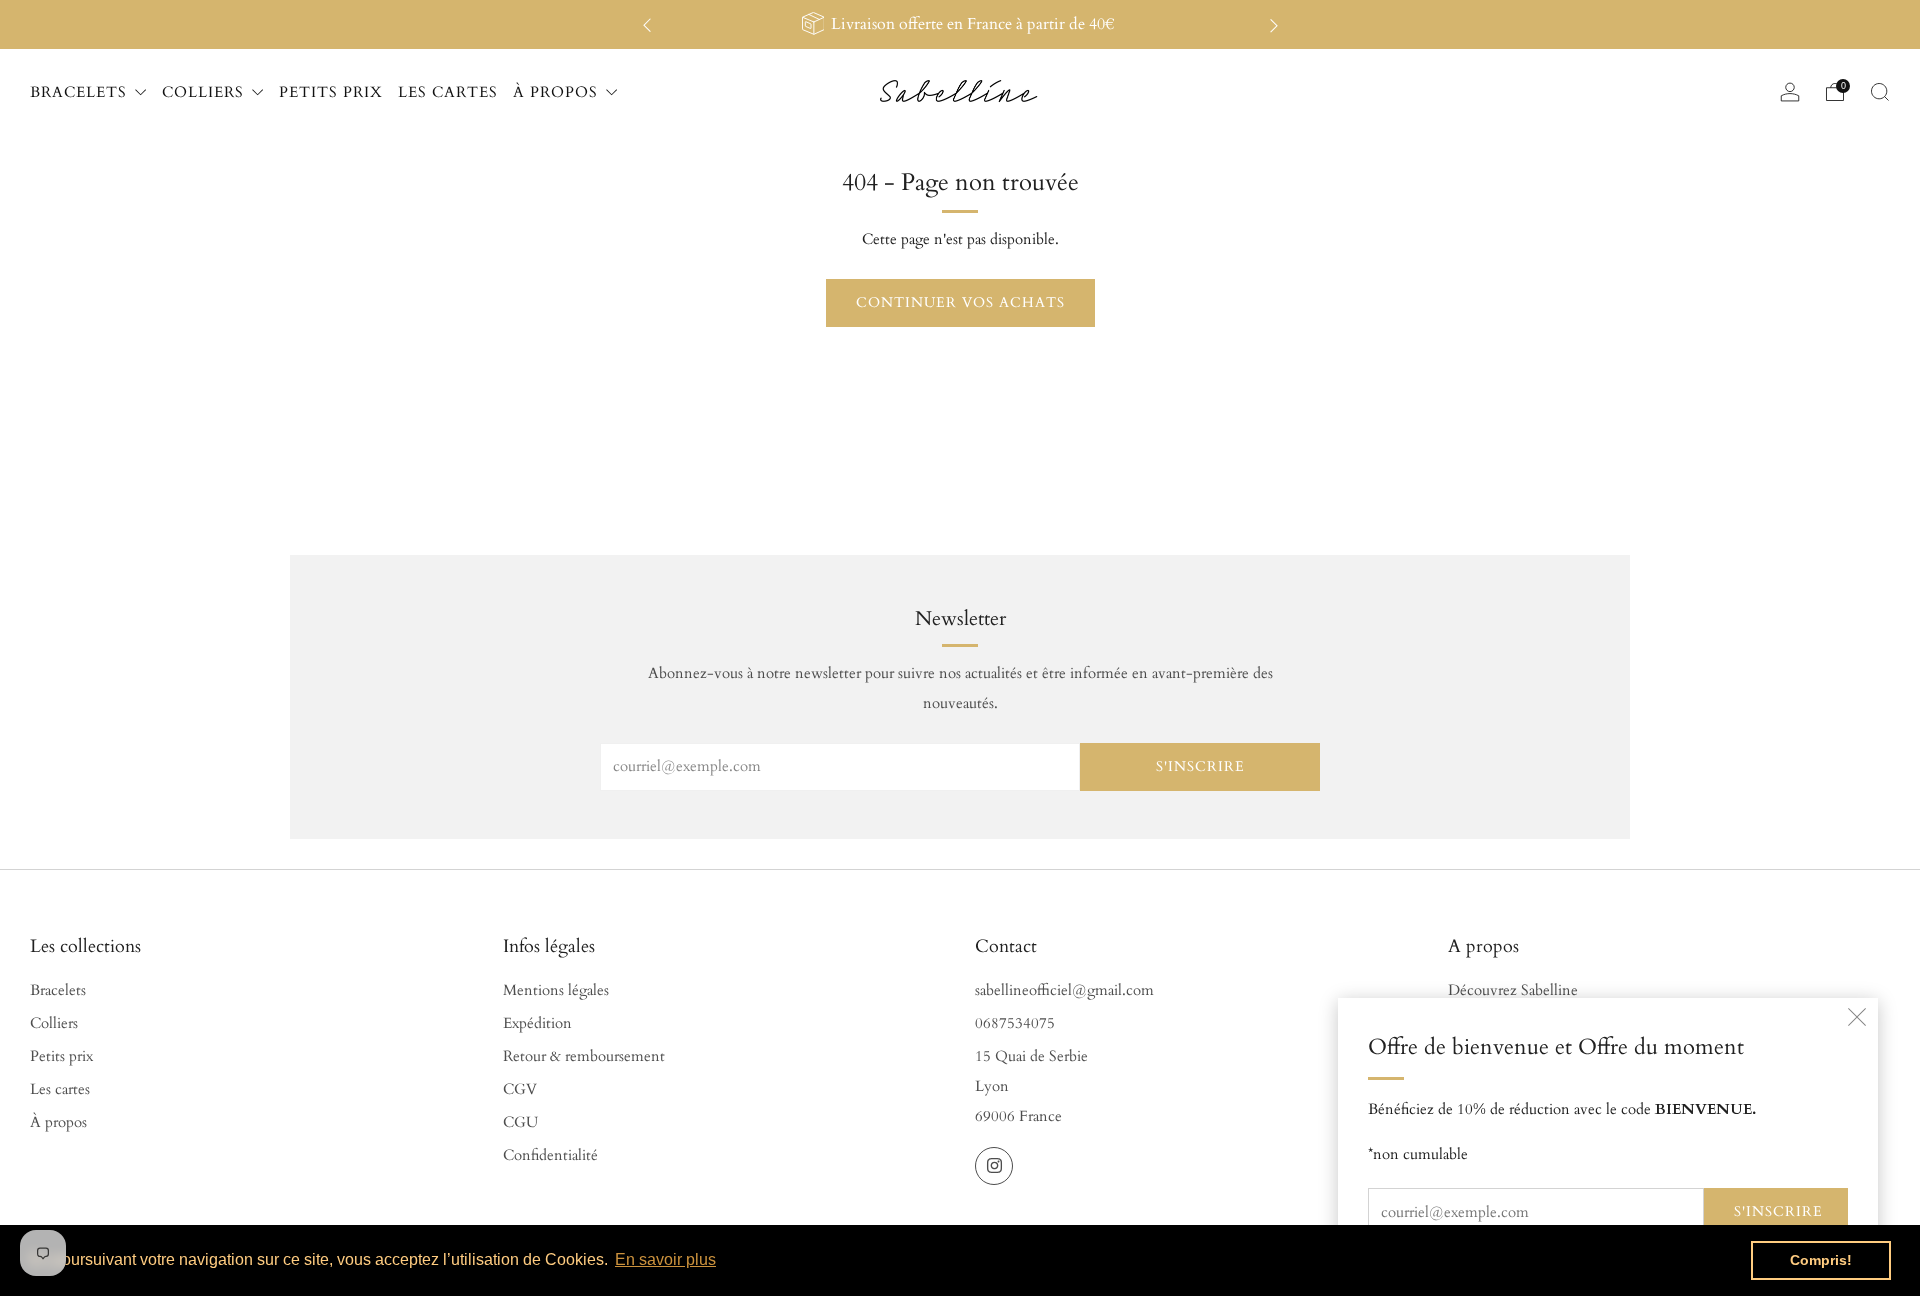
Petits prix (61, 1056)
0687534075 (1015, 1023)
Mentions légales (556, 990)
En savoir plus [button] (665, 1259)
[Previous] (647, 24)
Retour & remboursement (584, 1056)
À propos (58, 1122)
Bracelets (58, 990)
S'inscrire (1778, 1211)
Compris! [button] (1821, 1260)
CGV (520, 1089)
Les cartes (60, 1089)
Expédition (537, 1023)
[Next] (1274, 24)
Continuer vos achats (960, 302)
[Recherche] (1880, 92)
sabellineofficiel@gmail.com (1064, 990)
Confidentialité (550, 1155)
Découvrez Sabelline (1513, 990)
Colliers (54, 1023)
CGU (520, 1122)
